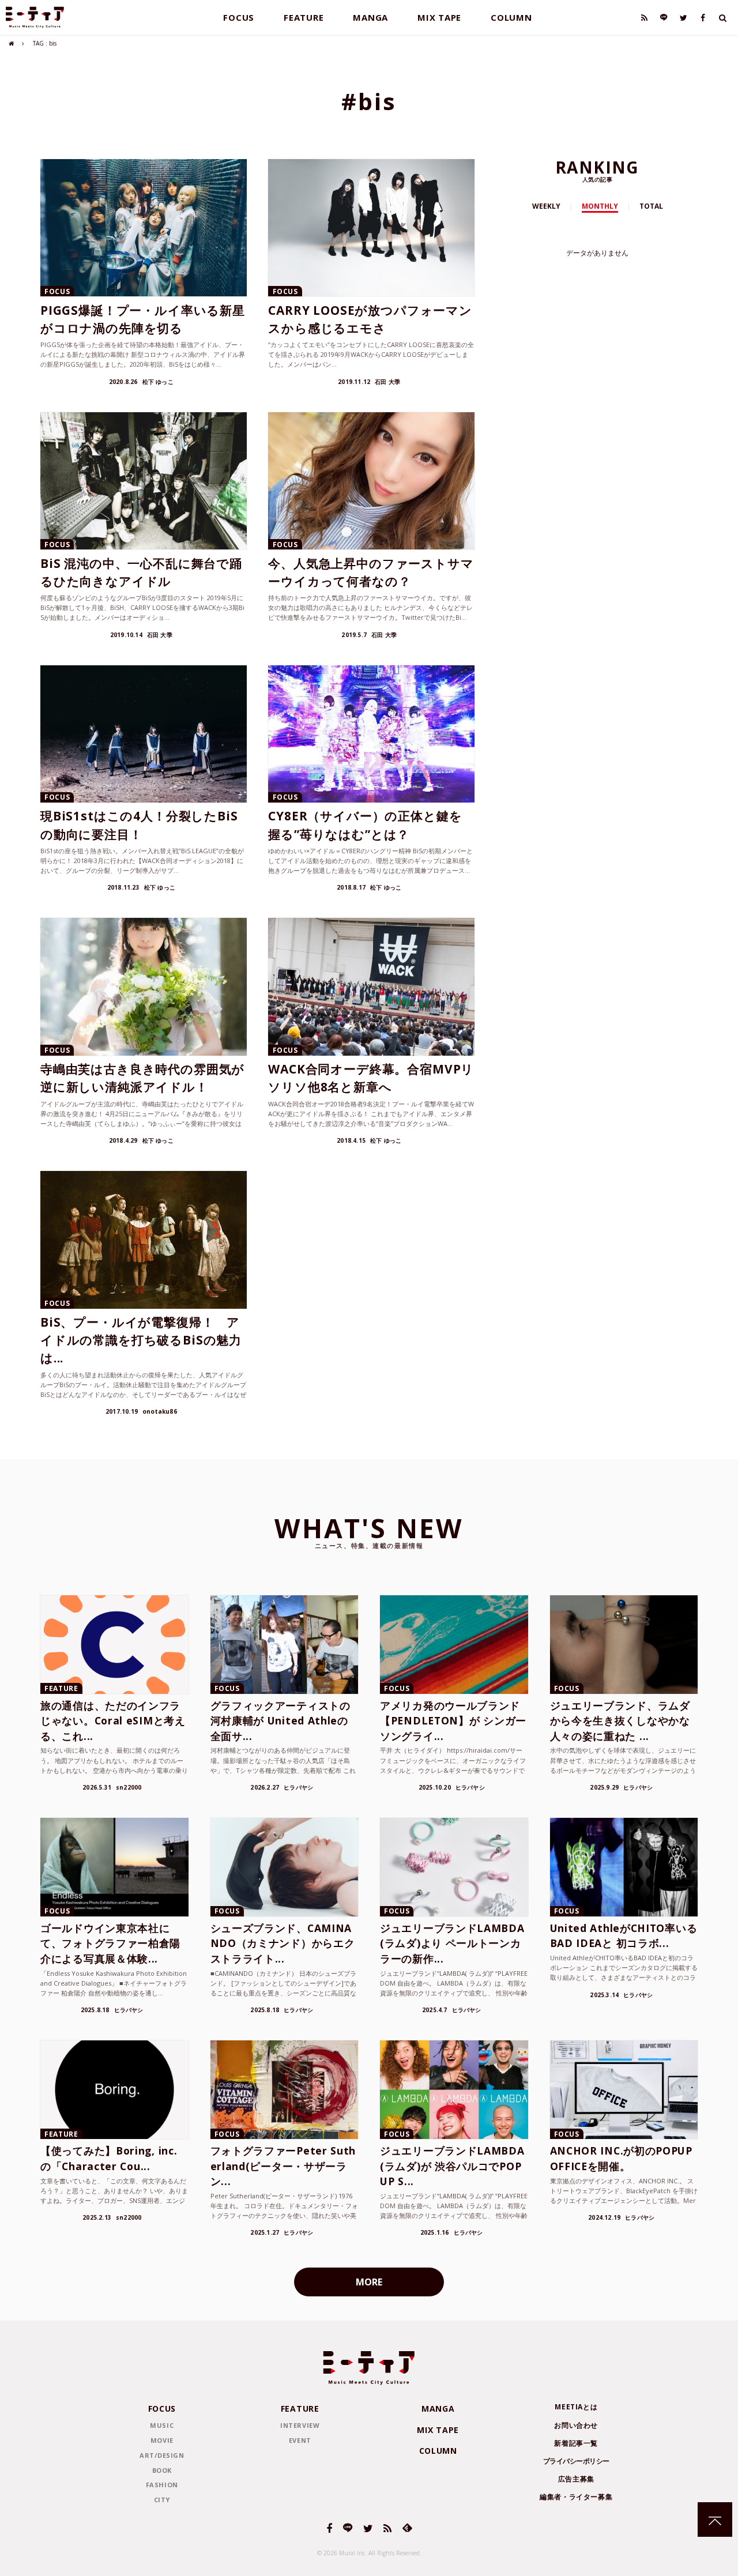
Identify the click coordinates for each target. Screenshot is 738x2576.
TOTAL (651, 206)
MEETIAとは (576, 2407)
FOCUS (239, 17)
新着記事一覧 (576, 2443)
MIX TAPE (439, 17)
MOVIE (162, 2440)
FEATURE (304, 17)
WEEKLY (546, 206)
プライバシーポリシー (576, 2461)
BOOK (162, 2470)
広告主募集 (576, 2479)
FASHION (162, 2485)
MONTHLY (600, 206)
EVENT (300, 2440)
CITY (162, 2500)
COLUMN (511, 17)
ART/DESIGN (162, 2455)
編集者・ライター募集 (576, 2497)
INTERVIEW (300, 2425)
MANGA (370, 17)
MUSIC (162, 2425)
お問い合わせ (576, 2425)
